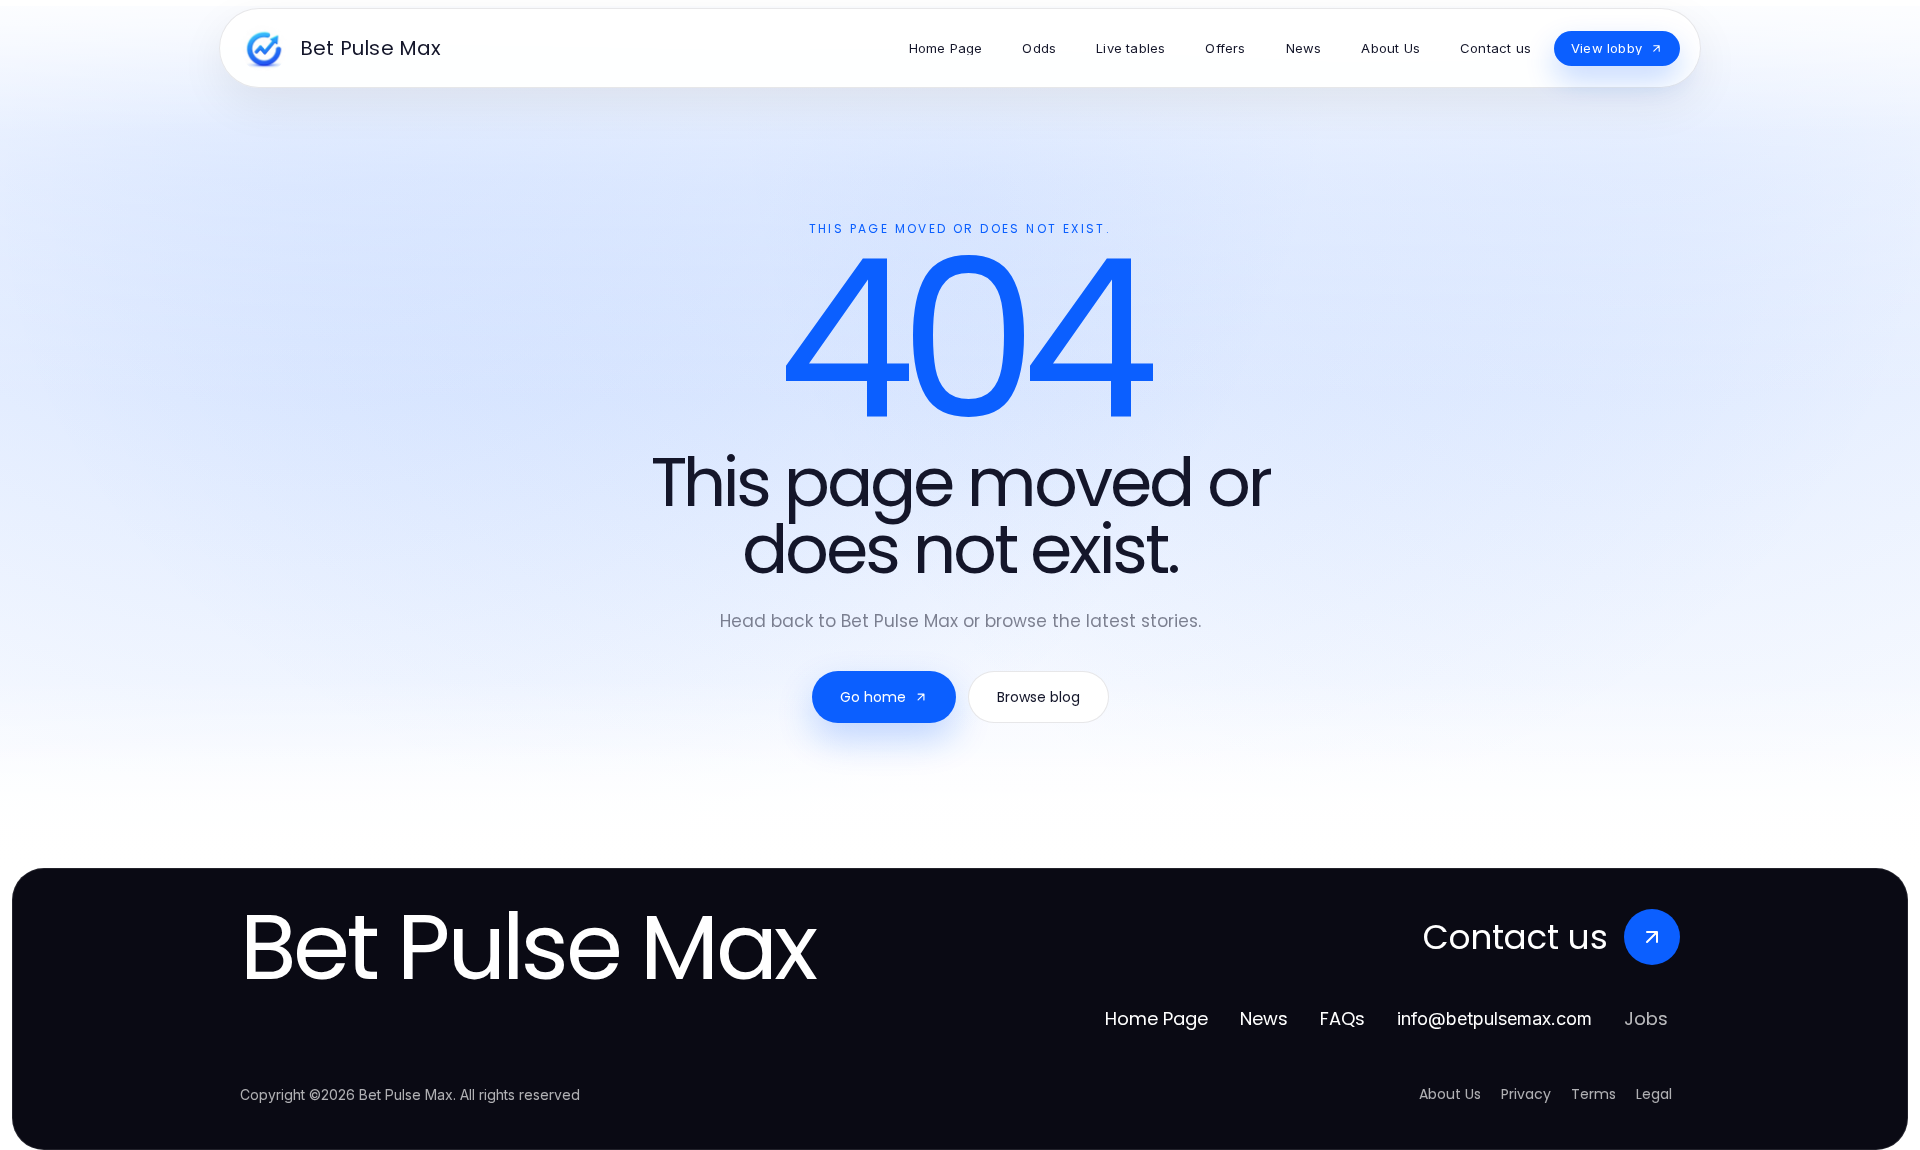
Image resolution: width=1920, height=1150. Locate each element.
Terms (1593, 1094)
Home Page (1156, 1018)
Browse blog (1038, 697)
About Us (1450, 1094)
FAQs (1342, 1018)
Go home (873, 697)
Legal (1654, 1094)
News (1264, 1018)
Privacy (1526, 1094)
